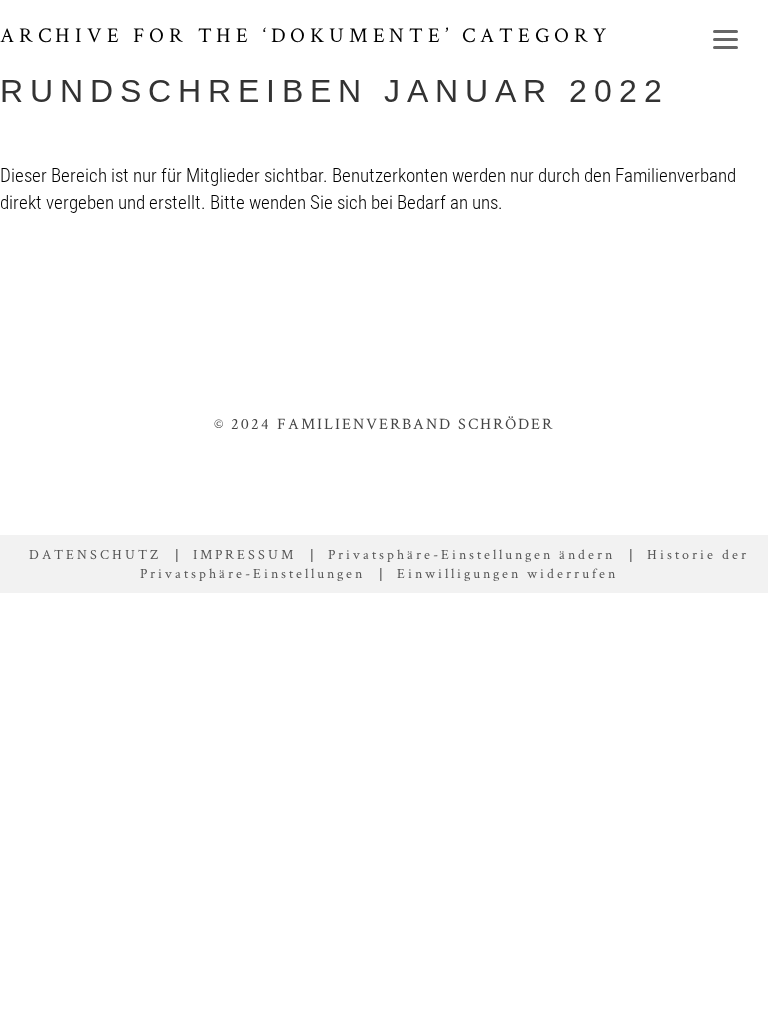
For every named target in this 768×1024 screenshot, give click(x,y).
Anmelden (544, 285)
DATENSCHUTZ (95, 554)
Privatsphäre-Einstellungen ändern (471, 554)
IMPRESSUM (244, 554)
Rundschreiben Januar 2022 (334, 91)
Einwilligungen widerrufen (507, 573)
